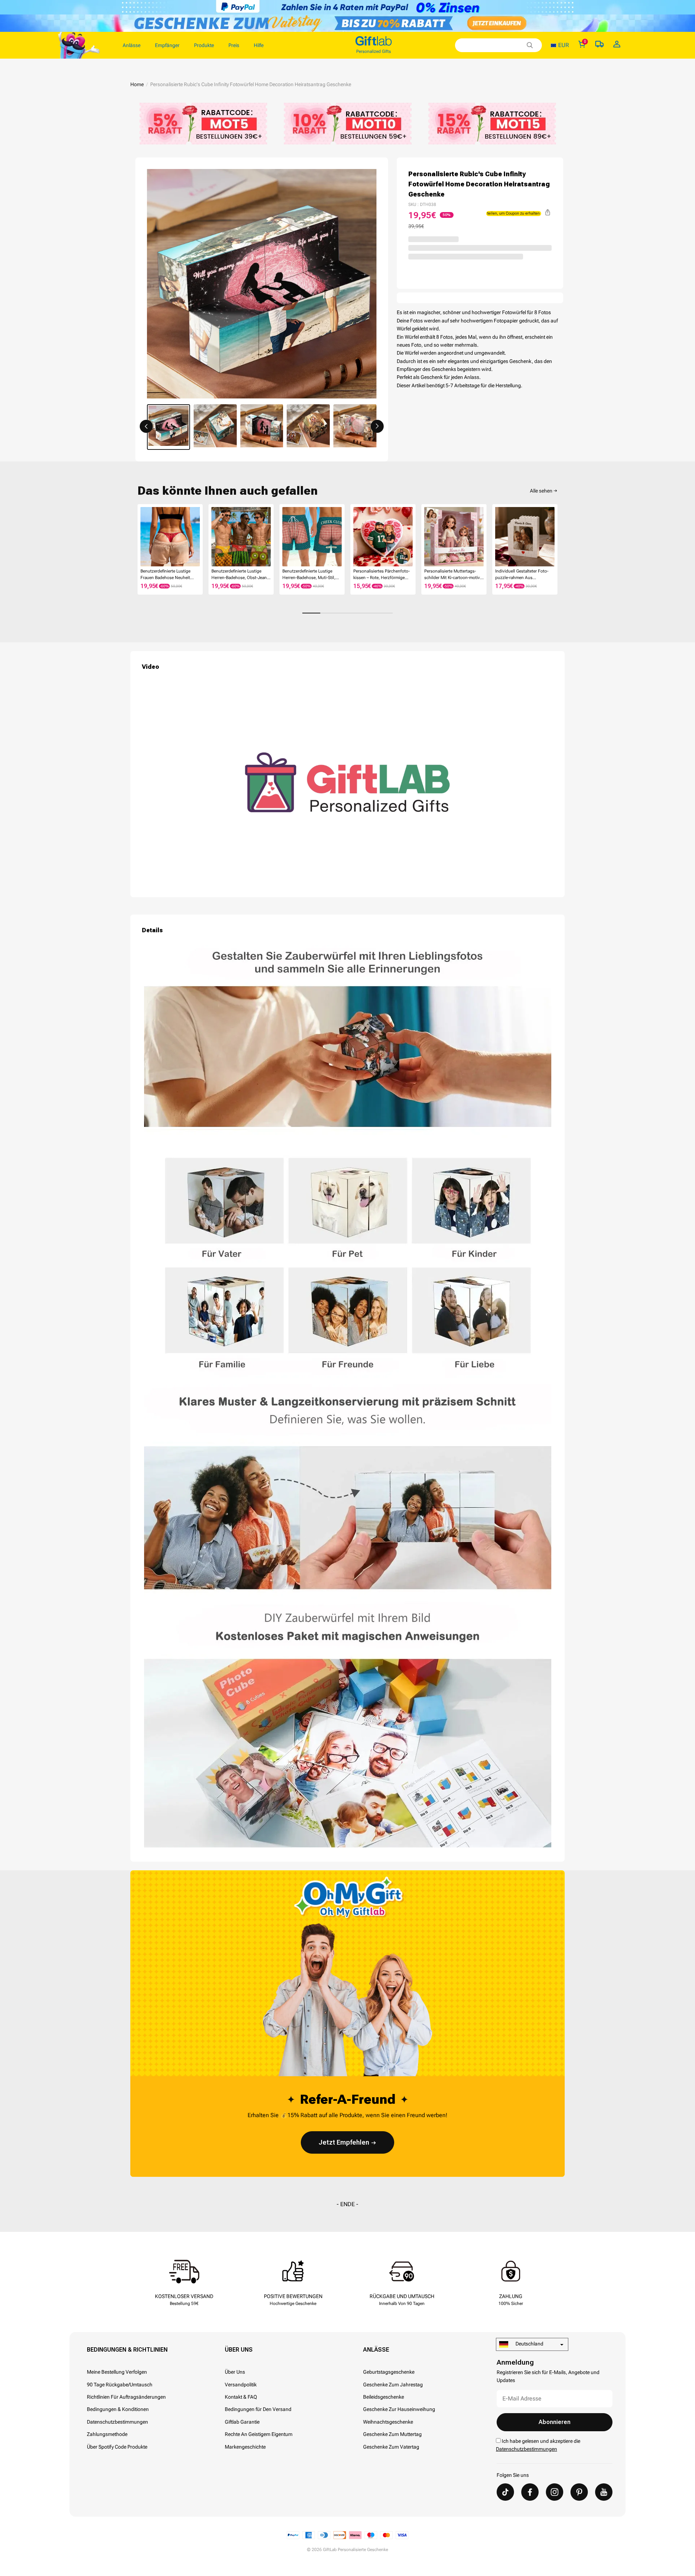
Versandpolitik (241, 2385)
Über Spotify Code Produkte (117, 2447)
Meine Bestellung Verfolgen (117, 2372)
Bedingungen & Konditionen (118, 2409)
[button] (146, 426)
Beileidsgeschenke (384, 2397)
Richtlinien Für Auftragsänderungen (126, 2397)
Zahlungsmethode (107, 2434)
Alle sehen (541, 491)
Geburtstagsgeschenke (389, 2372)
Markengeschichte (245, 2447)
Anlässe (376, 2350)
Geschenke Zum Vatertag (391, 2447)
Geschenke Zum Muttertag (392, 2434)
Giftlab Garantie (242, 2422)
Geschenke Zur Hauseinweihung (399, 2409)
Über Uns (239, 2350)
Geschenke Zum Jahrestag (393, 2385)
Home (137, 84)
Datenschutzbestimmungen (117, 2422)
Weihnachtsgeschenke (388, 2422)
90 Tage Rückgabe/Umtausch (120, 2385)
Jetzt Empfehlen (344, 2142)
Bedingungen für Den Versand (258, 2409)
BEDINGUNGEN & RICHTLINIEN (127, 2350)
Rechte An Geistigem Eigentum (259, 2434)
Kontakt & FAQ (241, 2397)
